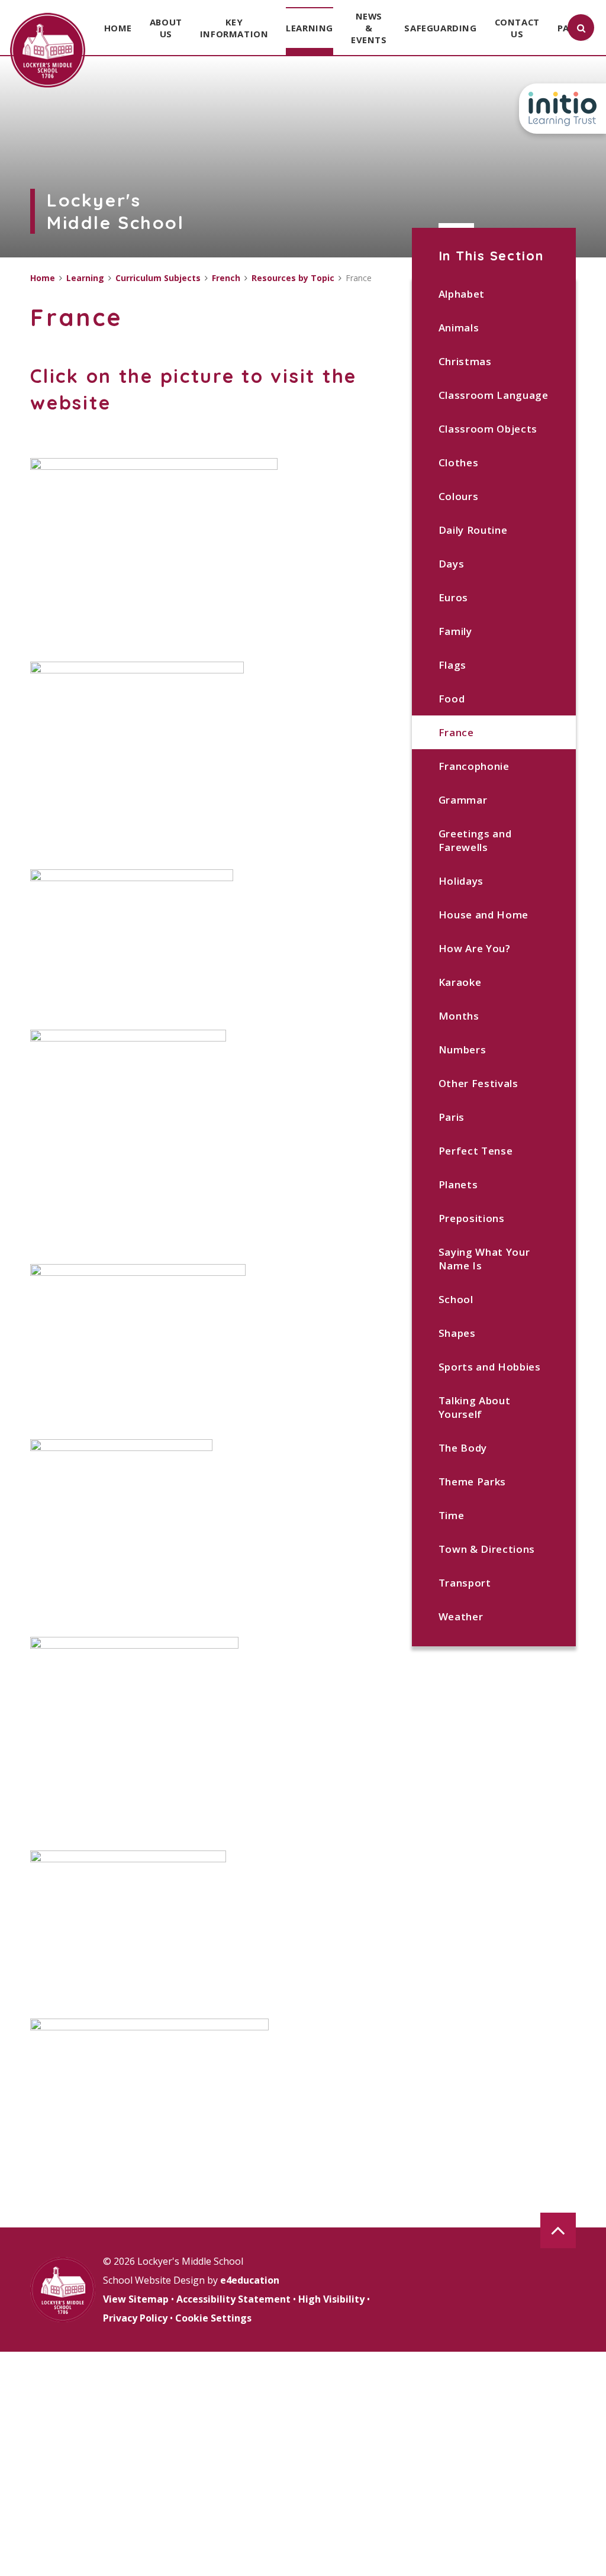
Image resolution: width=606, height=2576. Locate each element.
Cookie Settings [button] (213, 2318)
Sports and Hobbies (490, 1367)
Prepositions (472, 1218)
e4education (250, 2280)
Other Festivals (478, 1083)
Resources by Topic (293, 278)
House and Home (484, 915)
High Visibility (331, 2299)
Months (459, 1016)
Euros (453, 597)
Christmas (465, 361)
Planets (458, 1184)
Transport (465, 1583)
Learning (85, 278)
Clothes (459, 462)
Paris (452, 1117)
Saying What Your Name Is (484, 1259)
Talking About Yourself (475, 1407)
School (456, 1299)
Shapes (457, 1333)
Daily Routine (473, 530)
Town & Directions (487, 1549)
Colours (459, 496)
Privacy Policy (135, 2318)
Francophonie (474, 766)
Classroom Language (494, 395)
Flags (452, 665)
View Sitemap (136, 2299)
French (226, 278)
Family (455, 631)
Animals (459, 328)
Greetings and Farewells (475, 840)
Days (452, 564)
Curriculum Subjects (158, 278)
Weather (461, 1616)
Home (43, 278)
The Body (463, 1448)
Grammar (463, 800)
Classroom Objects (488, 429)
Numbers (462, 1050)
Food (452, 699)
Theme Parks (472, 1482)
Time (452, 1515)
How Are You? (475, 948)
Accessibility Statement (233, 2299)
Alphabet (462, 294)
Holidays (461, 881)
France (456, 732)
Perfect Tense (476, 1151)
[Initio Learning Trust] (563, 109)
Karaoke (460, 982)
